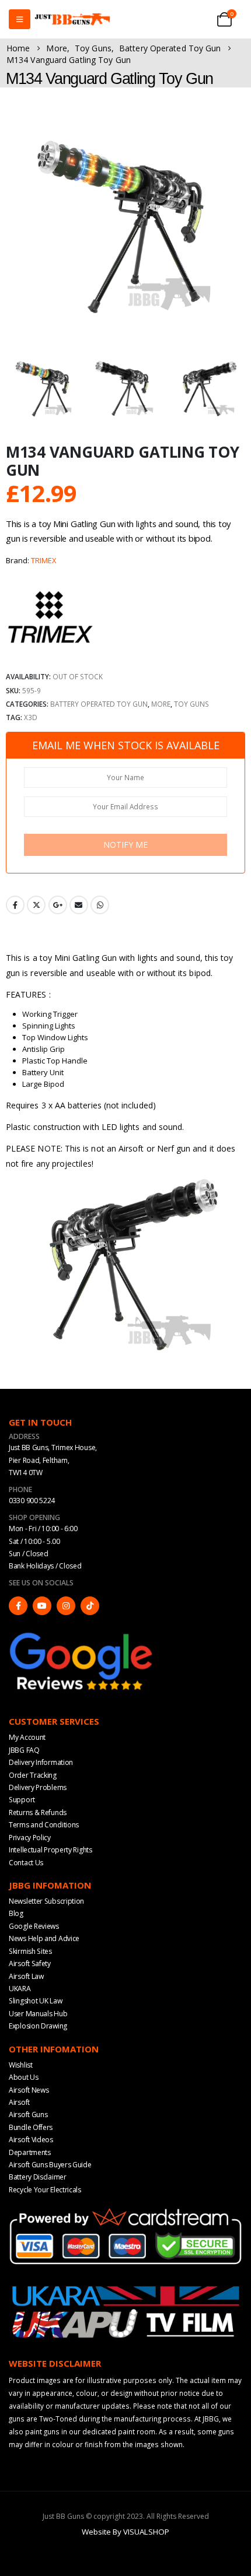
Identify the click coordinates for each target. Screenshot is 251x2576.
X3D (31, 717)
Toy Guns (191, 704)
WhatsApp (100, 905)
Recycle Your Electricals (45, 2190)
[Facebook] (18, 1606)
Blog (16, 1913)
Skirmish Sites (30, 1951)
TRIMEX (44, 560)
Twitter (36, 905)
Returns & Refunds (38, 1812)
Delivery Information (41, 1762)
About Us (24, 2077)
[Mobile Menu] (20, 19)
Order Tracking (33, 1775)
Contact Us (26, 1863)
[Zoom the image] (82, 1635)
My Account (27, 1737)
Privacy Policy (30, 1838)
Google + (58, 905)
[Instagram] (66, 1606)
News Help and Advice (44, 1938)
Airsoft (19, 2102)
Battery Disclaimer (38, 2177)
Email (79, 905)
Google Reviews (34, 1926)
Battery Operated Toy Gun (99, 704)
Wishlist (21, 2065)
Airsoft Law (26, 1976)
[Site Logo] (72, 20)
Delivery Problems (38, 1787)
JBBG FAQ (24, 1750)
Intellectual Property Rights (50, 1850)
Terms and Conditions (44, 1825)
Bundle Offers (31, 2127)
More (161, 704)
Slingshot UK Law (35, 2001)
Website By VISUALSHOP (125, 2532)
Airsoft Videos (31, 2140)
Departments (30, 2152)
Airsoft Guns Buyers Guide (50, 2165)
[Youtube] (42, 1606)
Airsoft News (29, 2090)
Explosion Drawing (38, 2026)
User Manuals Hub (38, 2014)
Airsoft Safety (30, 1963)
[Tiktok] (90, 1606)
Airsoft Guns (28, 2115)
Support (22, 1800)
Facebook (15, 905)
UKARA (20, 1989)
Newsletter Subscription (46, 1901)
